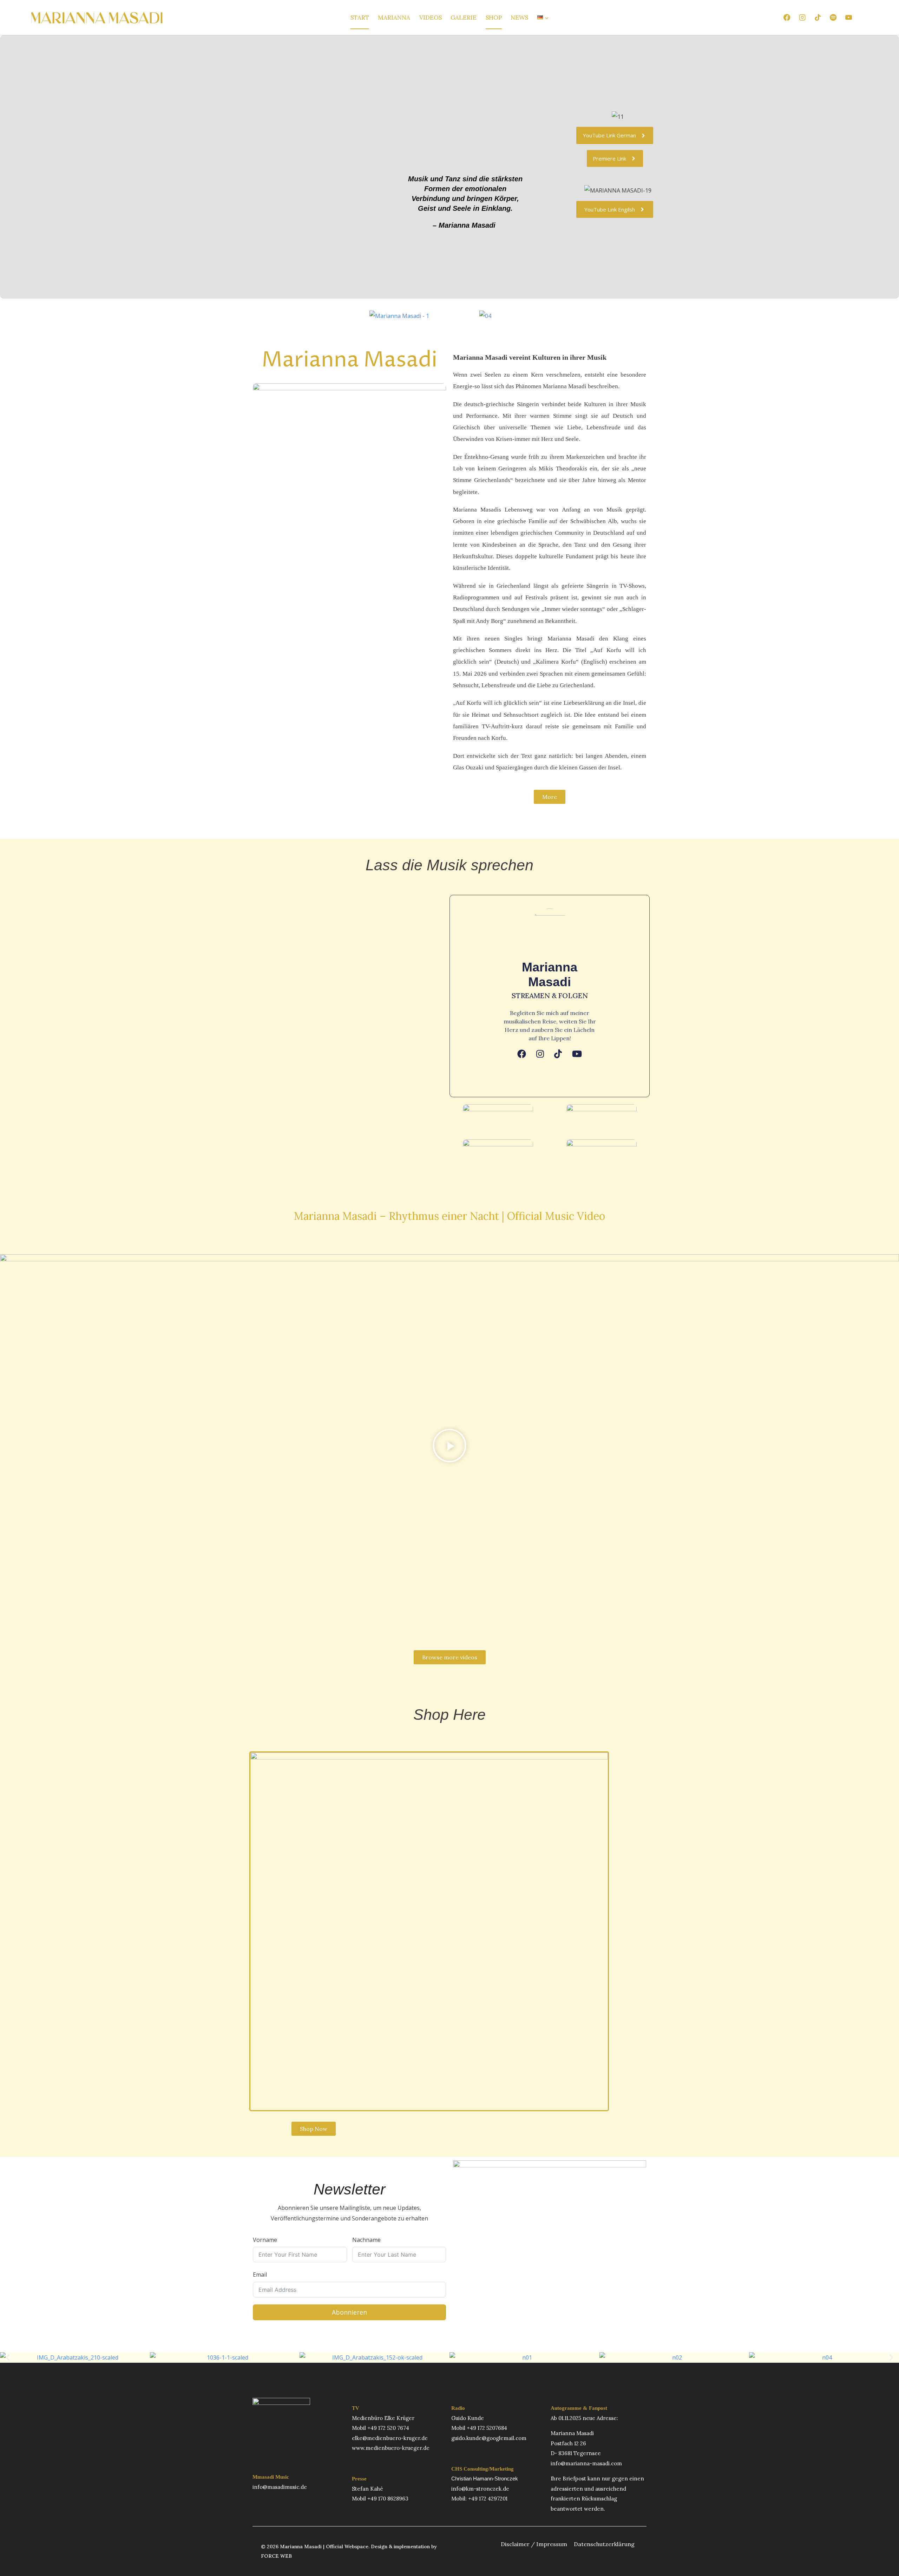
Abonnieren (349, 2312)
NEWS (519, 18)
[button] (449, 1447)
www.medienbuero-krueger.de (391, 2448)
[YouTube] (849, 18)
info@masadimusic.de (280, 2487)
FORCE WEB (276, 2556)
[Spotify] (833, 18)
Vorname (265, 2240)
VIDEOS (431, 18)
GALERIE (464, 18)
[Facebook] (787, 18)
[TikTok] (818, 18)
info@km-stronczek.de (480, 2489)
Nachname (366, 2240)
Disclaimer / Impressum (534, 2544)
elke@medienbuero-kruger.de (390, 2438)
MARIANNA (394, 18)
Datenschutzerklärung (604, 2544)
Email (260, 2275)
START (360, 18)
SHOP (494, 18)
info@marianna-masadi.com (586, 2463)
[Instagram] (802, 18)
